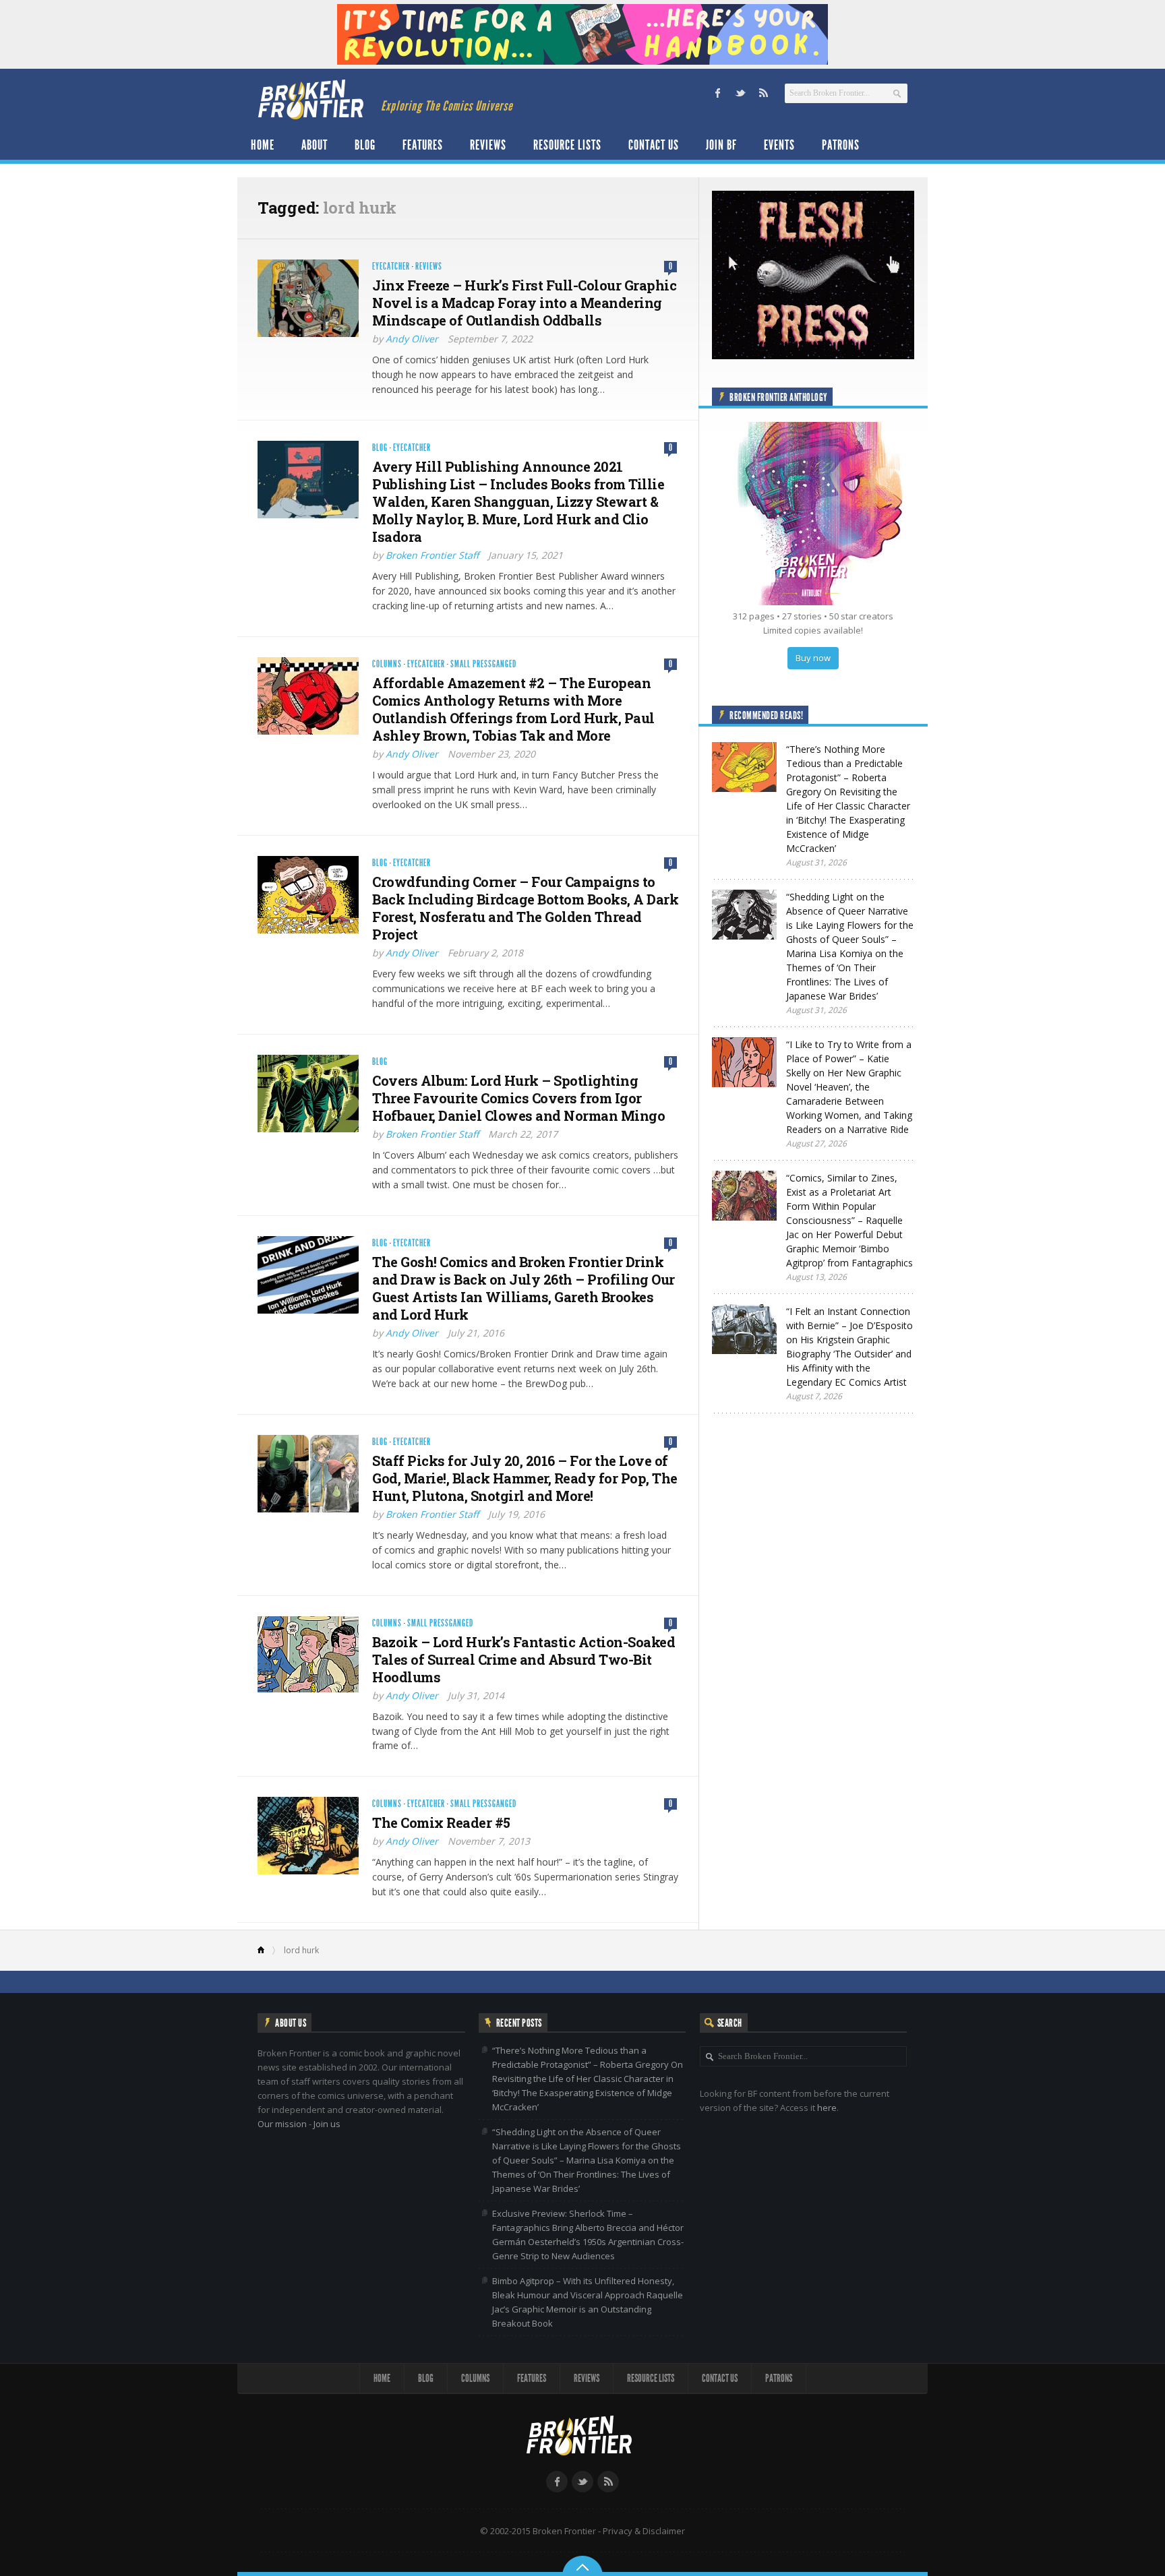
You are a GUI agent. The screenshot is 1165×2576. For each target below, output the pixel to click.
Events (779, 145)
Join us (327, 2124)
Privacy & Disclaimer (644, 2531)
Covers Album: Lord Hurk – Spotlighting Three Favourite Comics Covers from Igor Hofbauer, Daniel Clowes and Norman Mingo (518, 1098)
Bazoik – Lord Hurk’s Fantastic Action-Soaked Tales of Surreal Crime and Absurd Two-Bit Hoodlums (524, 1659)
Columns (387, 664)
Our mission (282, 2124)
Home (263, 145)
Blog (365, 145)
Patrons (841, 145)
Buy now (813, 658)
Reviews (488, 145)
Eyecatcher (391, 267)
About (315, 145)
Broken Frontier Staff (432, 555)
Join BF (721, 145)
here (827, 2108)
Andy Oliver (412, 339)
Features (423, 145)
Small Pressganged (483, 664)
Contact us (654, 145)
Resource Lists (567, 145)
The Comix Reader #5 (441, 1822)
